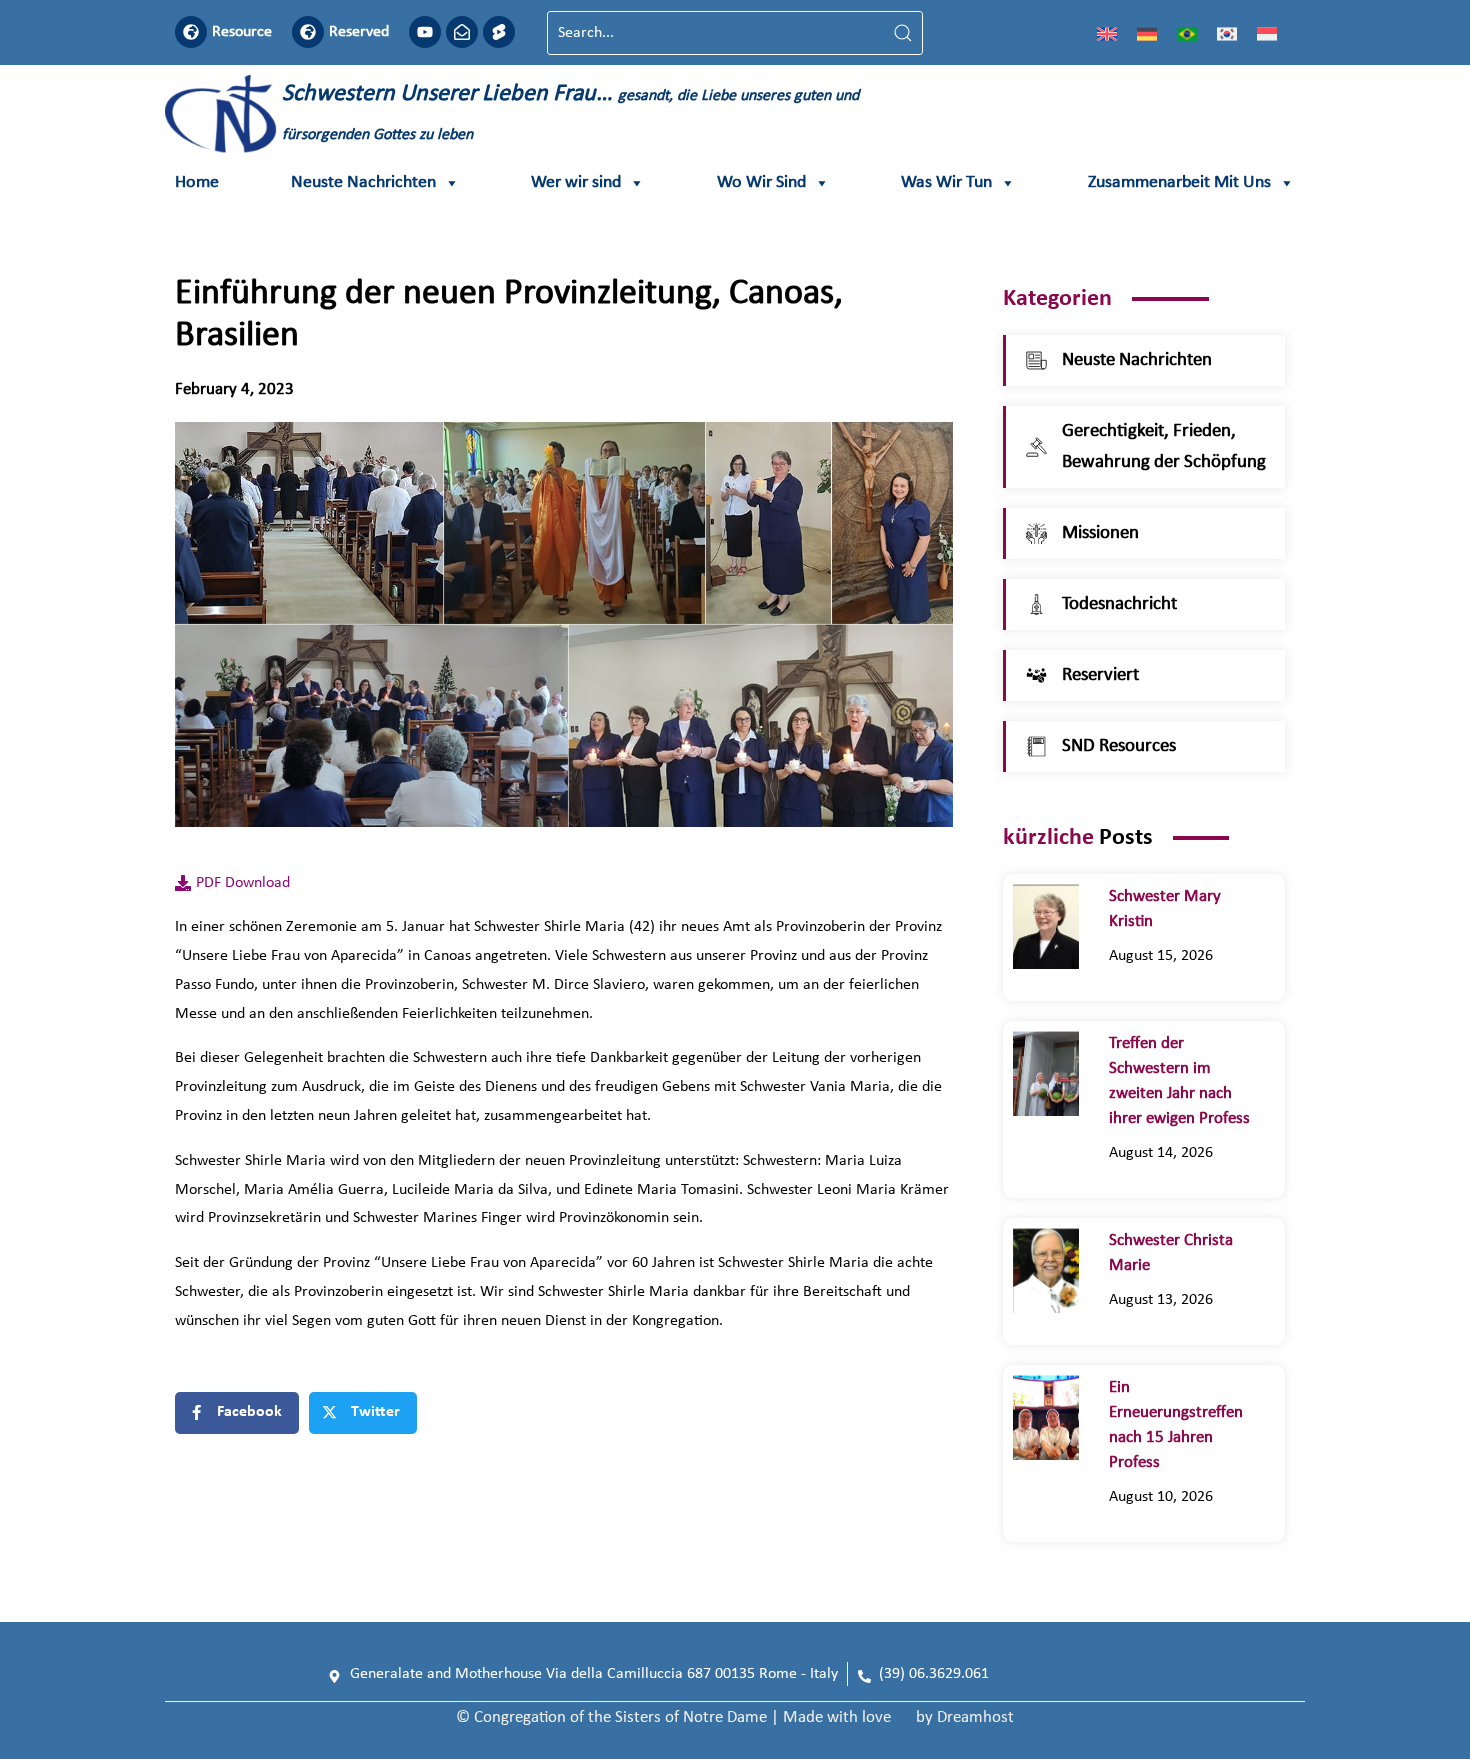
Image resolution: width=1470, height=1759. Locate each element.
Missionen (1100, 533)
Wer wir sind (576, 182)
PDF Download (243, 883)
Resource (242, 32)
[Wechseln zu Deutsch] (1147, 33)
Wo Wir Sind (761, 182)
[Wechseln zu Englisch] (1107, 33)
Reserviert (1100, 675)
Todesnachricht (1119, 604)
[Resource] (191, 32)
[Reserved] (308, 32)
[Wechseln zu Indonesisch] (1267, 33)
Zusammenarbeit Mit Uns (1179, 182)
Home (197, 182)
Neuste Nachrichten (363, 182)
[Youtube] (425, 32)
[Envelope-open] (462, 32)
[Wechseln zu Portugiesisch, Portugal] (1187, 33)
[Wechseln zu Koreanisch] (1227, 33)
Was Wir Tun (946, 182)
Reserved (359, 32)
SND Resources (1119, 746)
